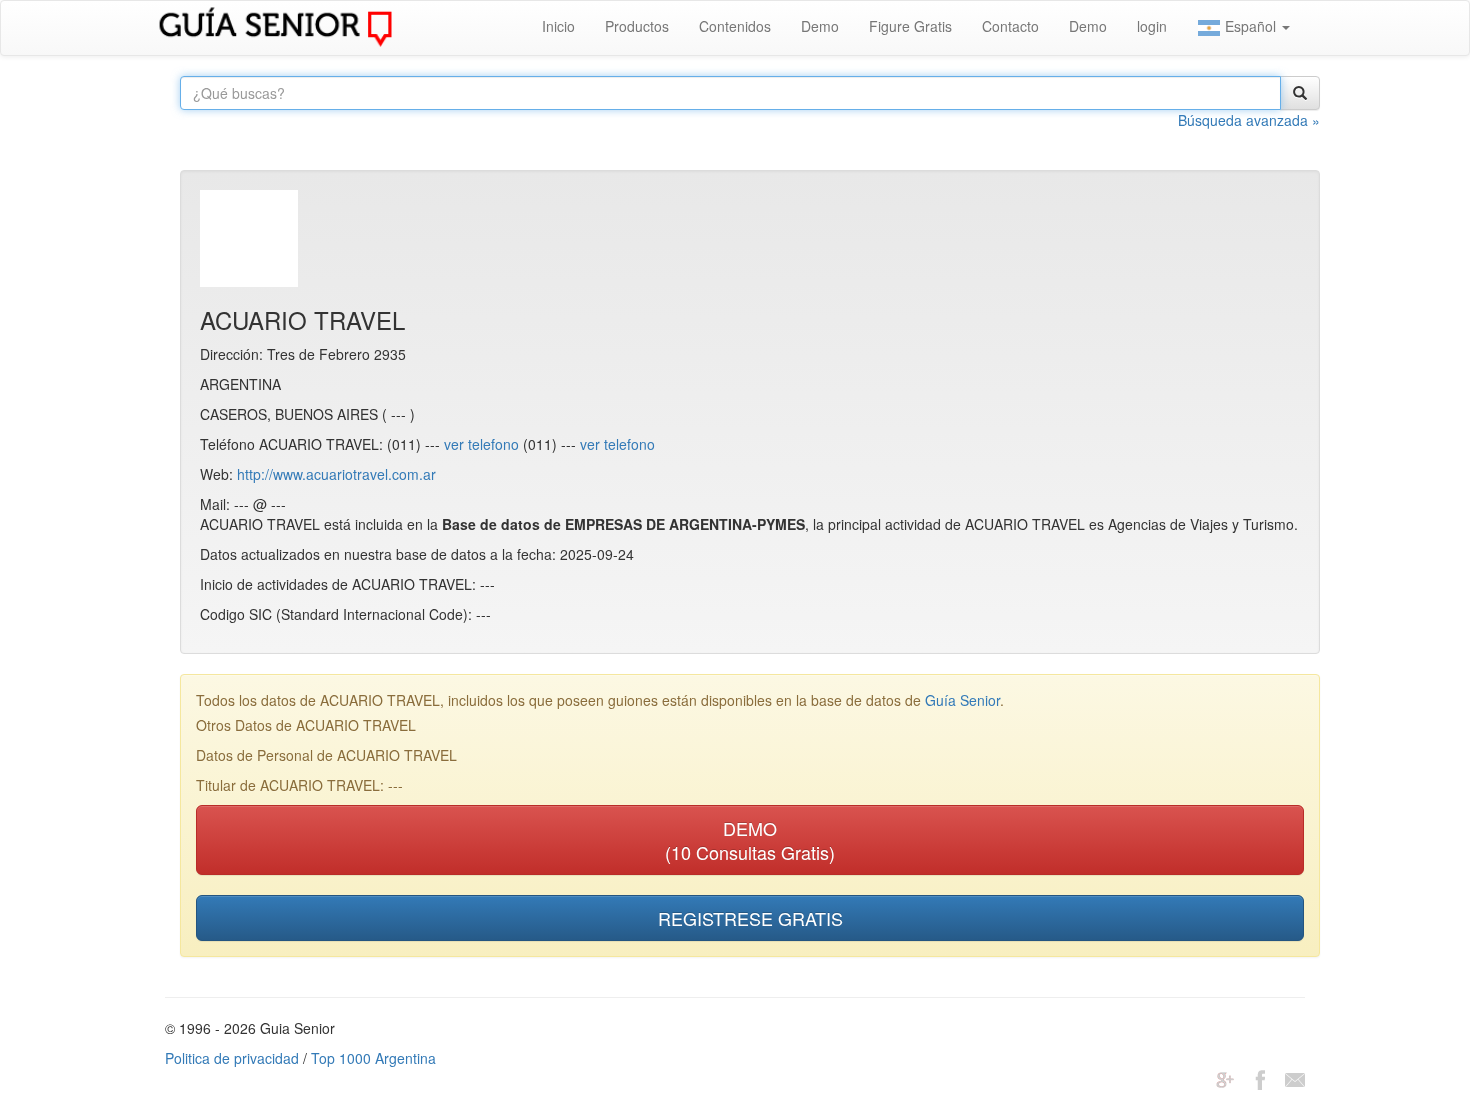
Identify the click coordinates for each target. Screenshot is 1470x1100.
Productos (637, 26)
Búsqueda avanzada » (1249, 120)
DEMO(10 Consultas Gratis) (750, 840)
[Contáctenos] (1295, 1078)
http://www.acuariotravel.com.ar (336, 474)
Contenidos (735, 26)
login (1152, 26)
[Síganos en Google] (1225, 1078)
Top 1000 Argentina (373, 1058)
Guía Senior (962, 700)
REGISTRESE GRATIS (750, 918)
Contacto (1010, 26)
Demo (820, 26)
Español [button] (1250, 26)
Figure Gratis (910, 26)
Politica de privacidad (232, 1058)
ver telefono (481, 444)
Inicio (558, 26)
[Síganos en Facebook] (1260, 1078)
